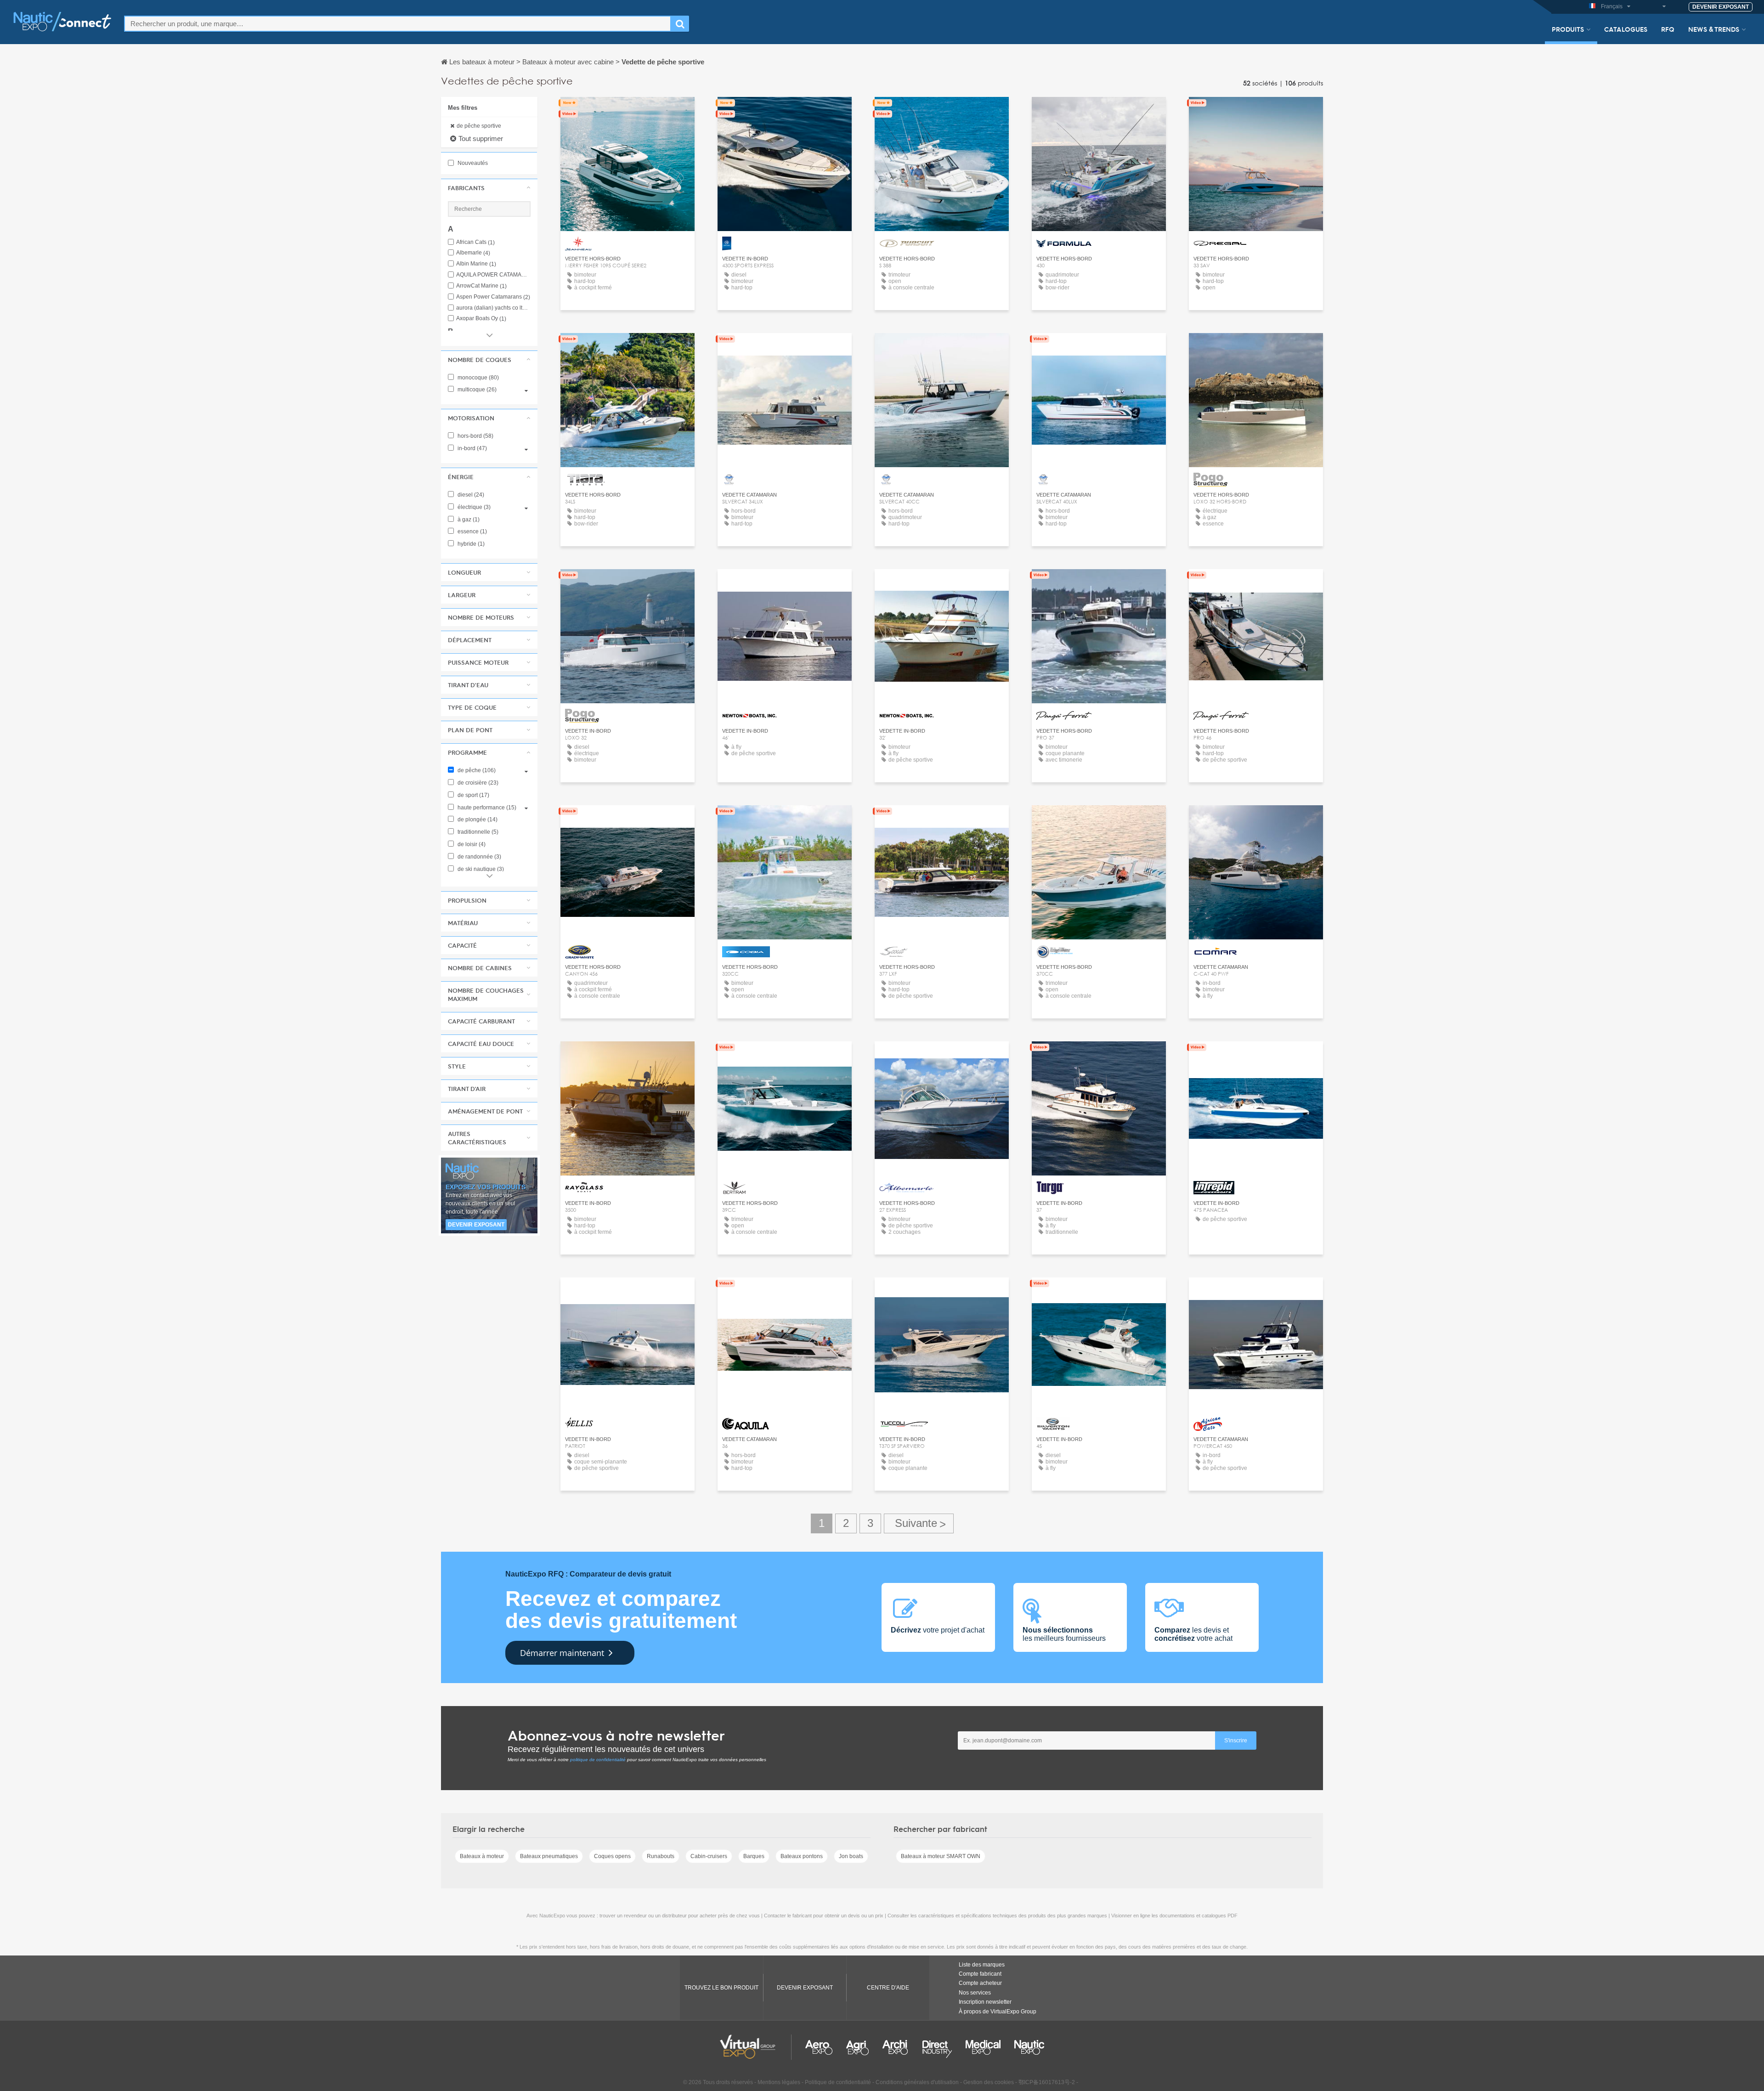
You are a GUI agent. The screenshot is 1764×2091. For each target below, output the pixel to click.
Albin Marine (476, 264)
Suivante (919, 1523)
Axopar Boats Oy (481, 319)
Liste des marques (982, 1965)
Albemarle (473, 253)
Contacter (628, 112)
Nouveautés (472, 163)
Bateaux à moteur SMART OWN (941, 1856)
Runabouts (661, 1856)
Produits (1568, 29)
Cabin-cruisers (709, 1856)
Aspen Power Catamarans (493, 297)
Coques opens (612, 1856)
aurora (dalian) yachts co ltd (493, 308)
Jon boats (851, 1856)
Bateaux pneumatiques (549, 1856)
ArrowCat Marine (481, 286)
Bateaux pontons (802, 1856)
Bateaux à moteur (482, 1856)
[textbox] (398, 24)
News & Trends (1714, 29)
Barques (754, 1856)
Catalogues (1626, 29)
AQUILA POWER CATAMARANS (493, 275)
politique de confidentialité (598, 1760)
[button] (489, 188)
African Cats (475, 242)
